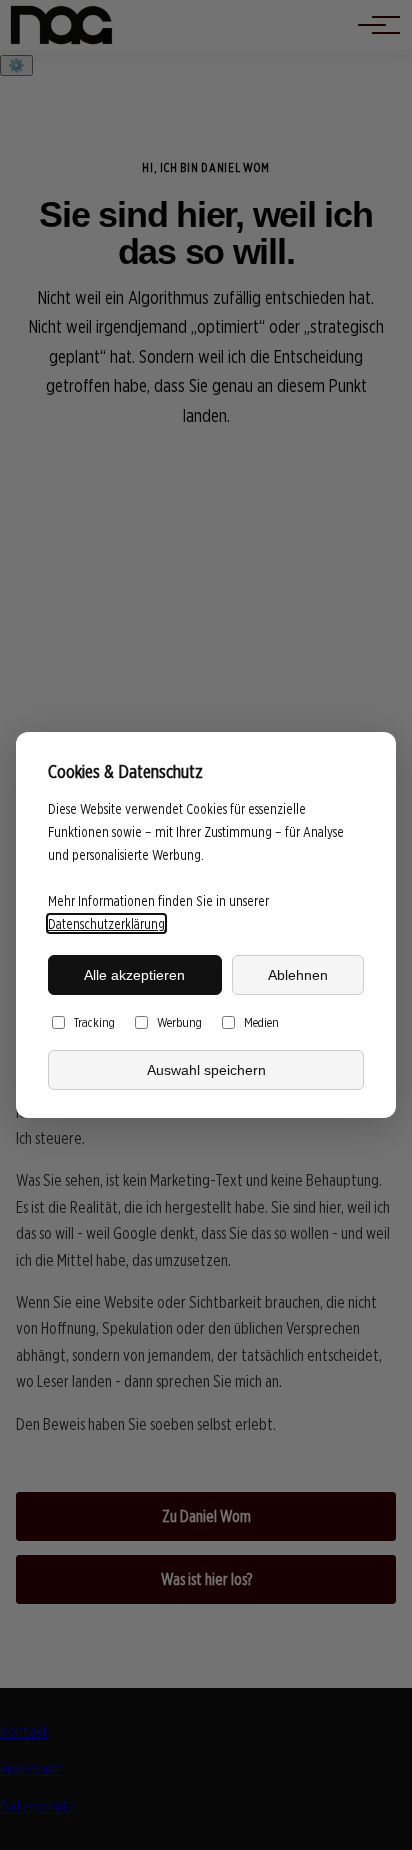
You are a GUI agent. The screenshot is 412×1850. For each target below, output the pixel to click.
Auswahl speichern (206, 1070)
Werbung (179, 1022)
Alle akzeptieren (134, 975)
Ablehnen (298, 975)
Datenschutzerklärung (106, 923)
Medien (261, 1022)
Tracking (94, 1022)
